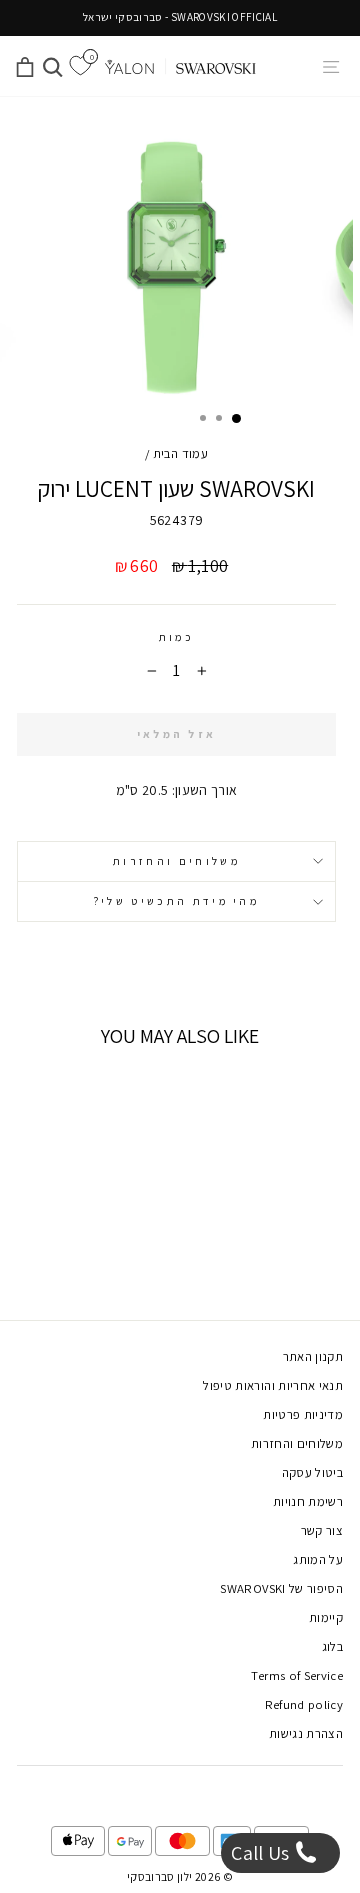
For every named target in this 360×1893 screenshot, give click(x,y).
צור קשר (322, 1530)
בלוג (332, 1646)
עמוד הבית (180, 453)
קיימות (326, 1617)
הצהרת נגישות (306, 1733)
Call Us (262, 1853)
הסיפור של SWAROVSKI (281, 1588)
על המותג (318, 1559)
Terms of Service (297, 1675)
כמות (176, 637)
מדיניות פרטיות (303, 1414)
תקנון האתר (313, 1356)
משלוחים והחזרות (176, 861)
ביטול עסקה (312, 1472)
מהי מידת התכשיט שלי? (176, 901)
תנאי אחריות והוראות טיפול (273, 1385)
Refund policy (304, 1704)
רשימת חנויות (308, 1501)
